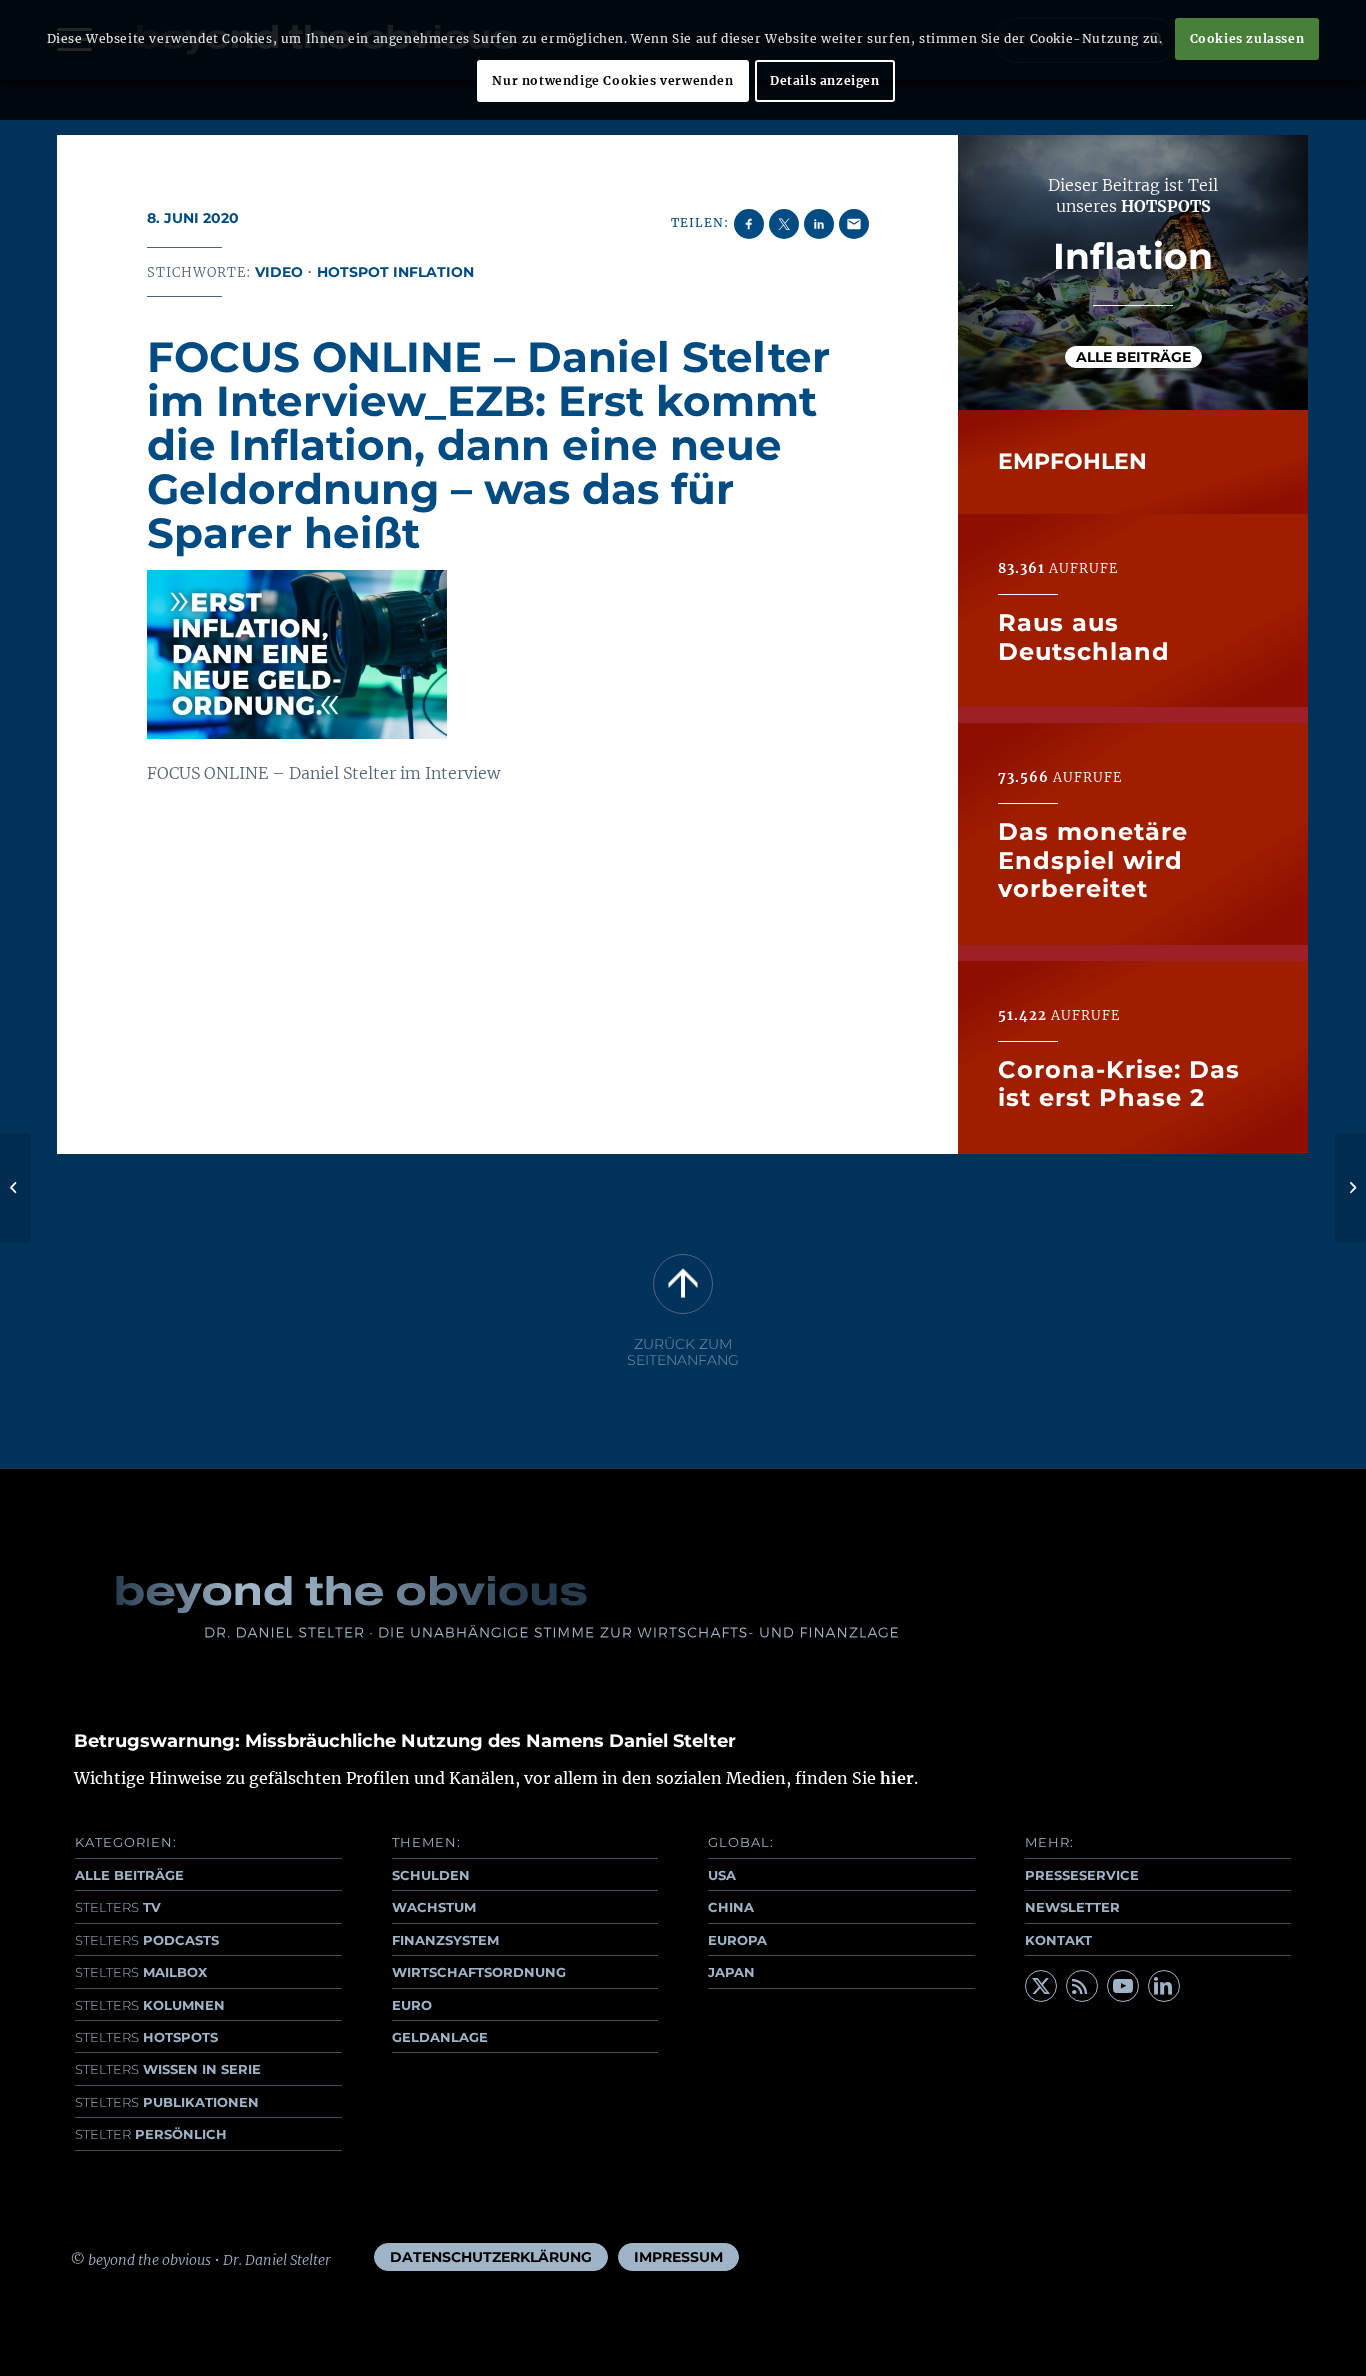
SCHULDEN (431, 1875)
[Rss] (1082, 1986)
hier (897, 1778)
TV (118, 1907)
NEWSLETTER (1072, 1907)
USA (722, 1875)
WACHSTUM (434, 1907)
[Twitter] (1041, 1986)
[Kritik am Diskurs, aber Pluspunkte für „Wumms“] (15, 1188)
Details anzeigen (825, 80)
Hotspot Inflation (395, 272)
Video (279, 272)
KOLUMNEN (150, 2005)
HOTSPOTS (146, 2037)
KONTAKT (1058, 1940)
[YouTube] (1123, 1986)
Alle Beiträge (1133, 357)
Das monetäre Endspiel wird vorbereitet (1093, 860)
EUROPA (737, 1940)
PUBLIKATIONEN (167, 2102)
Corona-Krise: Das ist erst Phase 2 (1119, 1083)
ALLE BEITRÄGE (129, 1875)
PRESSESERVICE (1082, 1875)
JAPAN (731, 1972)
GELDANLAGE (440, 2037)
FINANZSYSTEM (445, 1940)
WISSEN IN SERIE (168, 2069)
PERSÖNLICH (151, 2134)
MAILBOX (141, 1972)
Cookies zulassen (1247, 38)
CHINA (731, 1907)
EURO (412, 2005)
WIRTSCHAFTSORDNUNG (479, 1972)
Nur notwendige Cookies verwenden (612, 80)
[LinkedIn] (1164, 1986)
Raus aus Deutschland (1084, 636)
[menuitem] (491, 2257)
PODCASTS (147, 1940)
